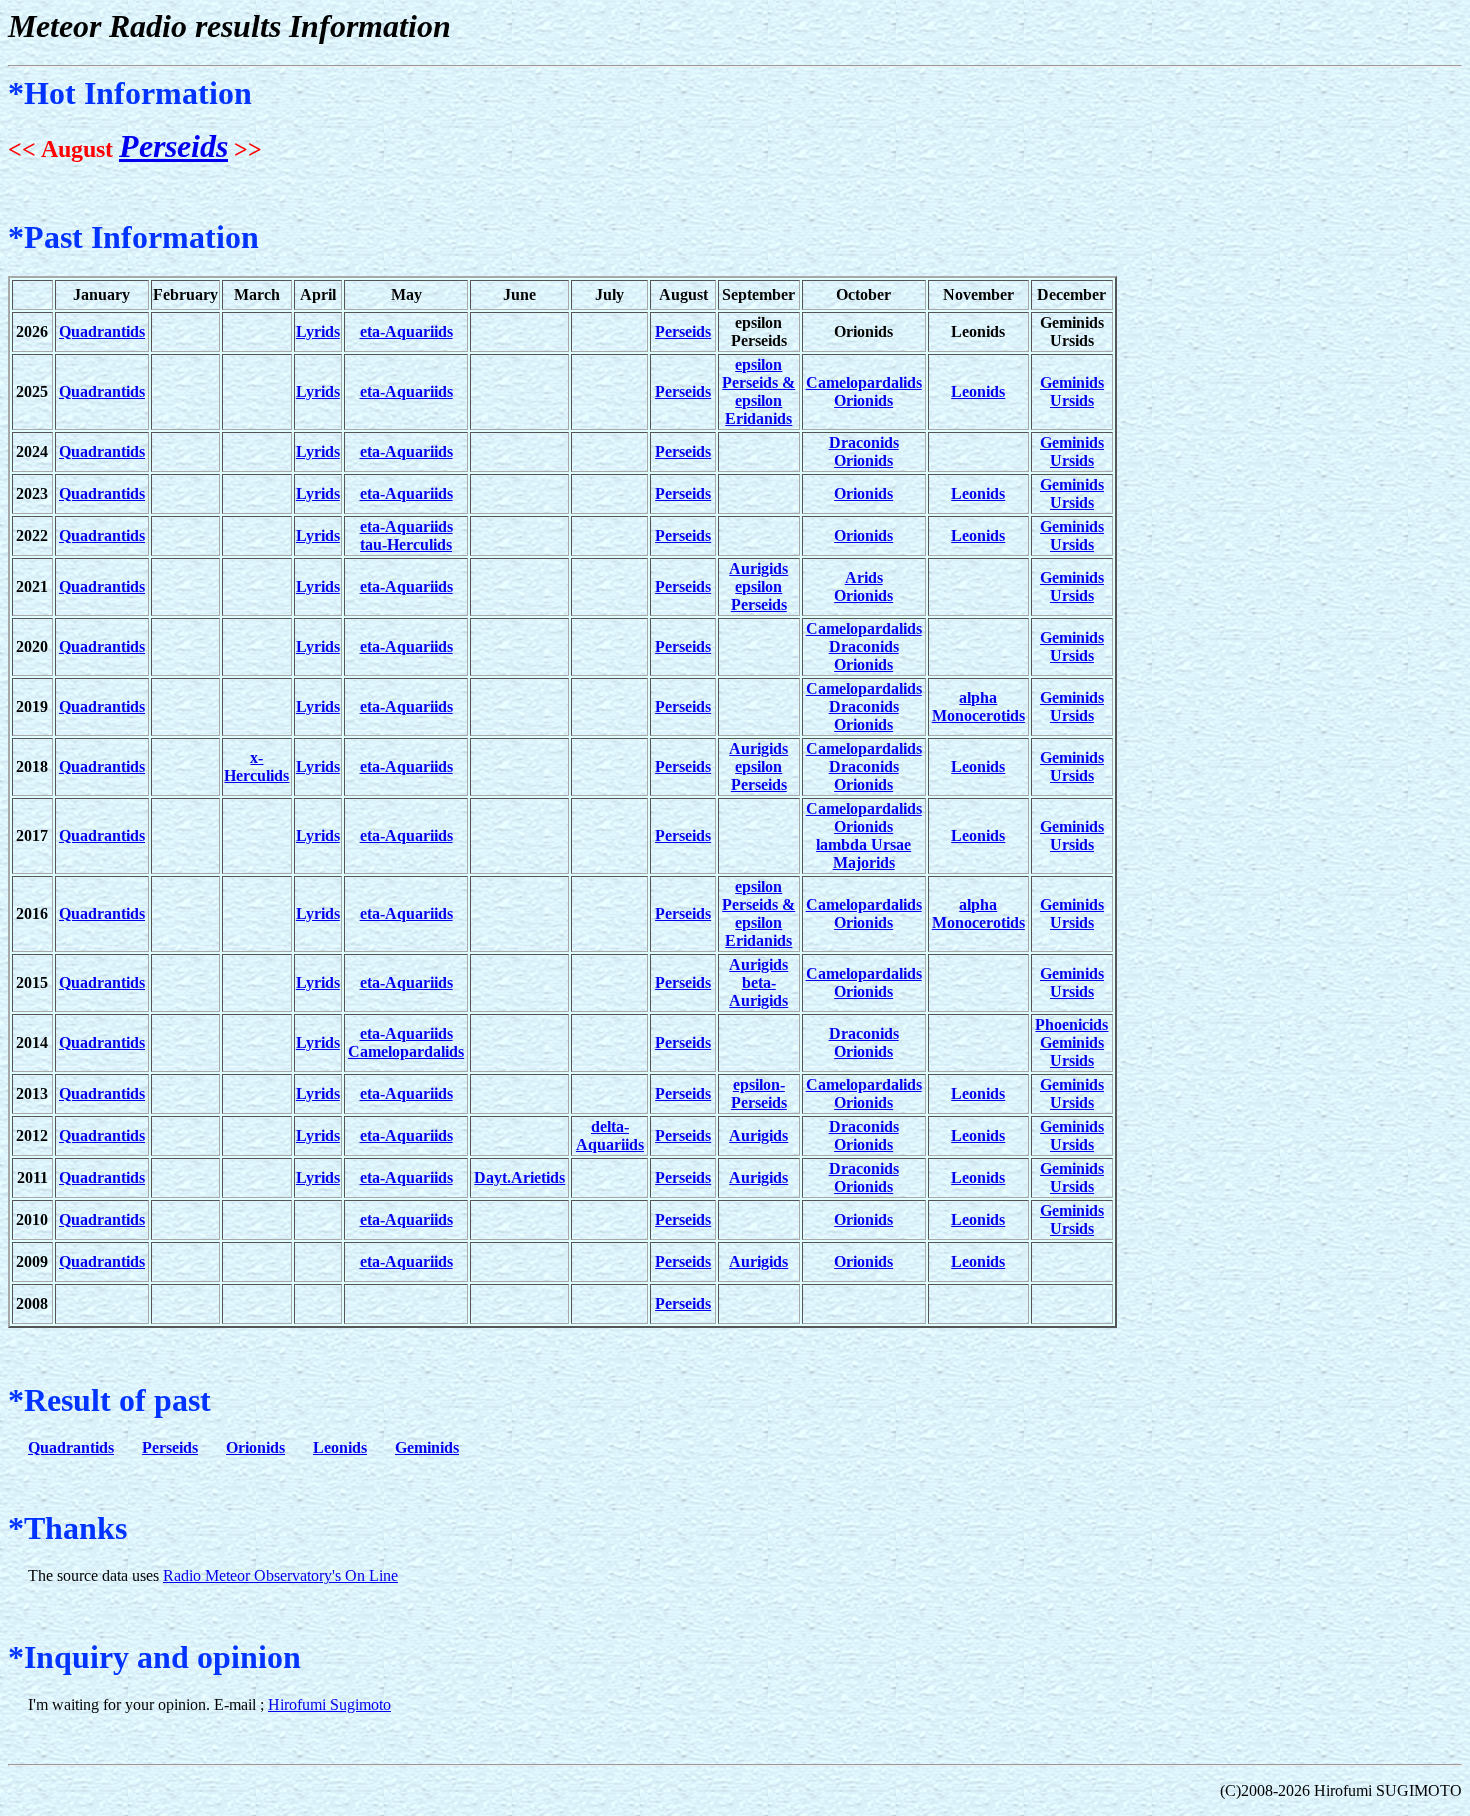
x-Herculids (256, 766)
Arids (864, 577)
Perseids (173, 146)
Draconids (864, 442)
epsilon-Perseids (759, 1093)
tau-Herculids (406, 544)
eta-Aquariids (406, 331)
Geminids (1072, 382)
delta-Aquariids (610, 1135)
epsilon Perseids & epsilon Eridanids (758, 391)
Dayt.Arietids (519, 1177)
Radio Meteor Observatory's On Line (280, 1575)
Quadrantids (102, 331)
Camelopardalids (864, 382)
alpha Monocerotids (978, 706)
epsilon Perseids (759, 595)
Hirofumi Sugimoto (329, 1704)
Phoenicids (1071, 1024)
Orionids (863, 400)
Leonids (978, 391)
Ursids (1072, 400)
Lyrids (318, 331)
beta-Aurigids (758, 991)
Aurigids (758, 568)
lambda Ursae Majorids (863, 853)
